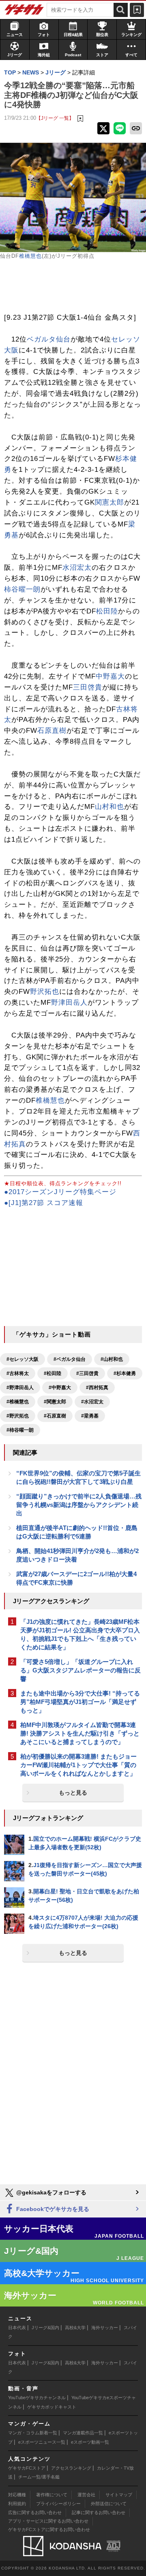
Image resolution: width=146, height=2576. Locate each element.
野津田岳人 (69, 1003)
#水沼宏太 (92, 1402)
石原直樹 (52, 731)
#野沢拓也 (18, 1416)
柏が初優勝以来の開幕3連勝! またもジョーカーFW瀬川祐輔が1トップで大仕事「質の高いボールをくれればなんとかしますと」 (78, 1765)
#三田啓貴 (87, 1373)
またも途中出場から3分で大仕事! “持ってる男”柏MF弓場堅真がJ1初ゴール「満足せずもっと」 (80, 1702)
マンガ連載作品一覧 (83, 2433)
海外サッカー (105, 2328)
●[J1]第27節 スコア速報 (44, 1203)
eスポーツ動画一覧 (90, 2442)
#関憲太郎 (55, 1402)
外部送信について (109, 2504)
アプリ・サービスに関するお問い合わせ (48, 2521)
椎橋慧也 (30, 256)
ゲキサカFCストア (27, 2468)
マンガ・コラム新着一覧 (33, 2433)
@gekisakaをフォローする (50, 2192)
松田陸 (107, 611)
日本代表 (17, 2328)
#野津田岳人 (20, 1388)
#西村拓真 (97, 1388)
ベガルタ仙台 (49, 339)
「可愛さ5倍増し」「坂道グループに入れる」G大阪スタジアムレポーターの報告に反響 (81, 1670)
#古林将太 (18, 1373)
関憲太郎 (109, 502)
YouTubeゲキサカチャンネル (37, 2398)
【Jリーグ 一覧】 (55, 118)
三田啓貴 (88, 687)
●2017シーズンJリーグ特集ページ (60, 1192)
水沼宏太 (77, 568)
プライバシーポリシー (58, 2504)
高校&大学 (75, 2328)
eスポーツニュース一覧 (42, 2442)
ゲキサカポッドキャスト (52, 2407)
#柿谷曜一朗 (20, 1430)
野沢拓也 (45, 992)
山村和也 (109, 807)
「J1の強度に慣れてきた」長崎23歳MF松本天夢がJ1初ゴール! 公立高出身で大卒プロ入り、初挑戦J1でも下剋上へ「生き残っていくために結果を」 (80, 1634)
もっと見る (73, 1793)
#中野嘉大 (60, 1388)
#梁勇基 (90, 1416)
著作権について (52, 2495)
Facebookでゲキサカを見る (52, 2209)
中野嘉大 (110, 676)
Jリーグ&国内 (45, 2328)
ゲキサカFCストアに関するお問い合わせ (49, 2529)
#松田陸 (53, 1373)
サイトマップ (119, 2495)
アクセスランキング (71, 2468)
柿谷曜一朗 (22, 589)
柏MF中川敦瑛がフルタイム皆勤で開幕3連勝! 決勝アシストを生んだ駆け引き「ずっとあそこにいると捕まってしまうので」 (80, 1733)
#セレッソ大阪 (23, 1359)
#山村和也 (112, 1359)
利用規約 (17, 2504)
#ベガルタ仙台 (70, 1359)
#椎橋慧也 (18, 1402)
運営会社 (86, 2495)
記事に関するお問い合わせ (99, 2512)
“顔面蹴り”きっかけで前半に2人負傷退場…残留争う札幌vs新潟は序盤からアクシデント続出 (79, 1505)
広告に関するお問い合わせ (35, 2512)
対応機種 (17, 2495)
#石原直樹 (55, 1416)
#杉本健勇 (125, 1373)
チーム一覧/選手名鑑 (39, 2477)
